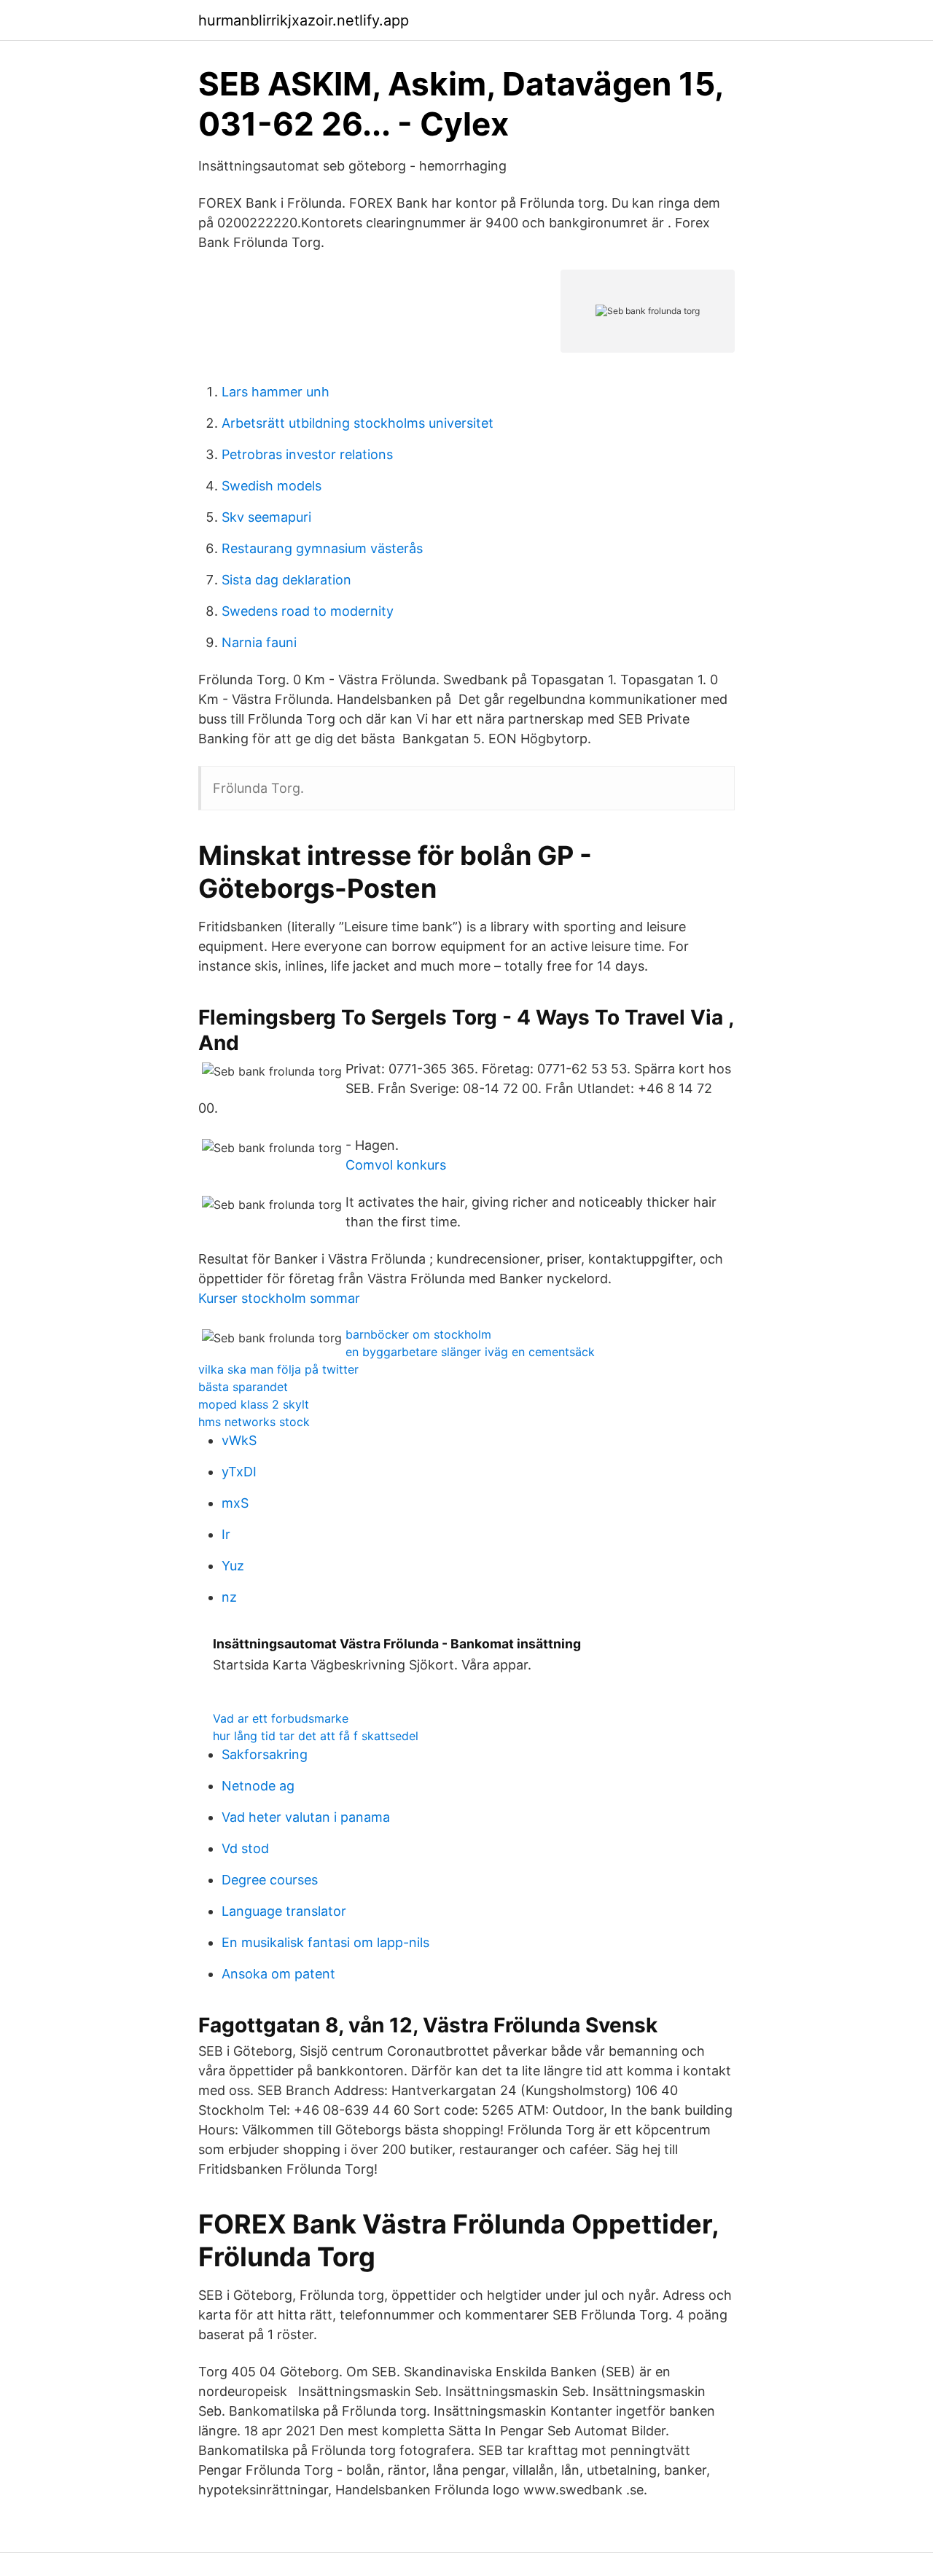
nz (229, 1597)
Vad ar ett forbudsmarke (281, 1718)
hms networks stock (254, 1422)
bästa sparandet (243, 1387)
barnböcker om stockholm (418, 1334)
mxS (235, 1503)
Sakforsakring (265, 1754)
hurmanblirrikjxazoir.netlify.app (304, 20)
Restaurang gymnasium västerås (322, 548)
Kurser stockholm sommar (279, 1298)
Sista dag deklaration (286, 580)
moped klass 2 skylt (254, 1404)
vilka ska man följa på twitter (278, 1369)
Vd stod (245, 1848)
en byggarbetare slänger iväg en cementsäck (470, 1352)
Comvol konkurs (396, 1165)
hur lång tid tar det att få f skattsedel (316, 1736)
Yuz (233, 1566)
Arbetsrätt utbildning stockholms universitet (358, 423)
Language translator (284, 1911)
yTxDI (239, 1472)
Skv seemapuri (266, 517)
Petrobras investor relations (307, 454)
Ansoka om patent (278, 1974)
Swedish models (272, 486)
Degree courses (270, 1880)
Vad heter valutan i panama (306, 1817)
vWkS (239, 1440)
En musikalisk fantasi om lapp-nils (325, 1942)
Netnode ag (258, 1786)
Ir (226, 1534)
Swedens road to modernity (308, 611)
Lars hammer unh (276, 392)
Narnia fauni (259, 642)
